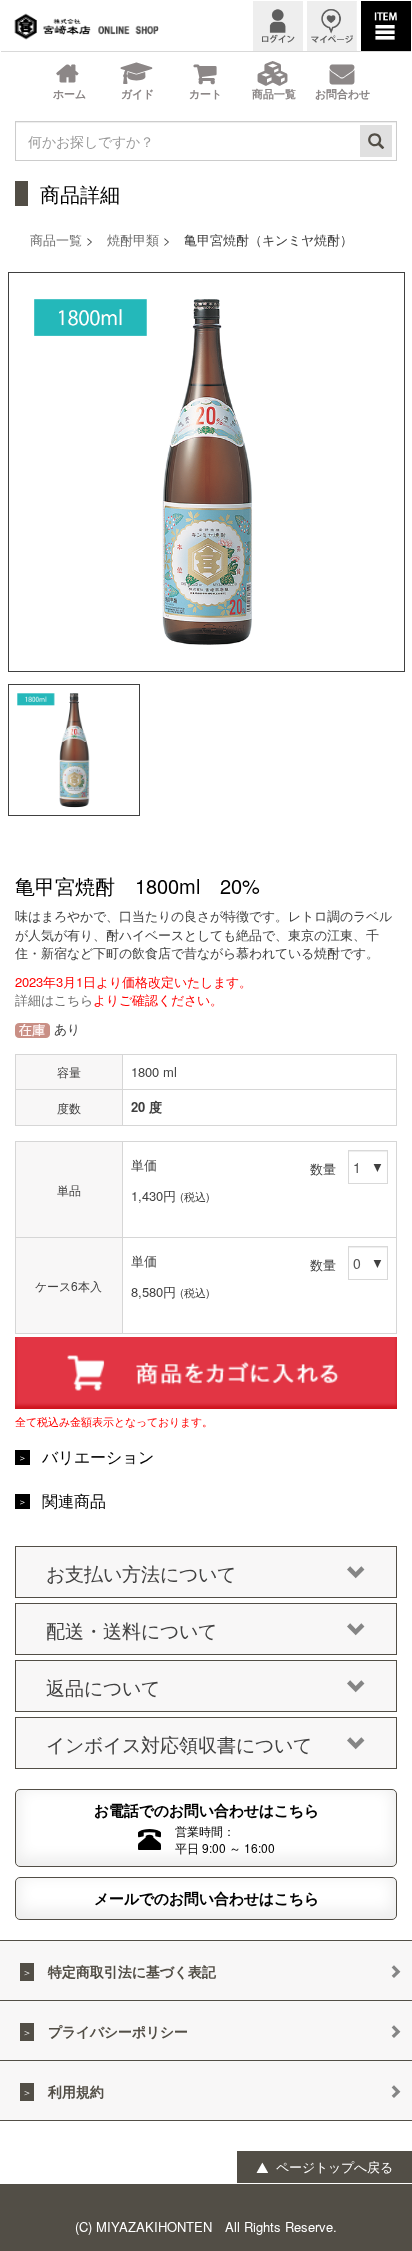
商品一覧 (56, 239)
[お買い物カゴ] (206, 76)
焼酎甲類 (133, 239)
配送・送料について (131, 1629)
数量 (323, 1168)
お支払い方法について (141, 1572)
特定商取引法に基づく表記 (132, 1971)
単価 (144, 1164)
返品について (103, 1686)
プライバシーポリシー (118, 2031)
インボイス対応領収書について (179, 1743)
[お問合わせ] (342, 76)
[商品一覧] (274, 76)
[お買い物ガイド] (137, 76)
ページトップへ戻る (332, 2166)
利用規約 (76, 2091)
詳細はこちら (54, 999)
